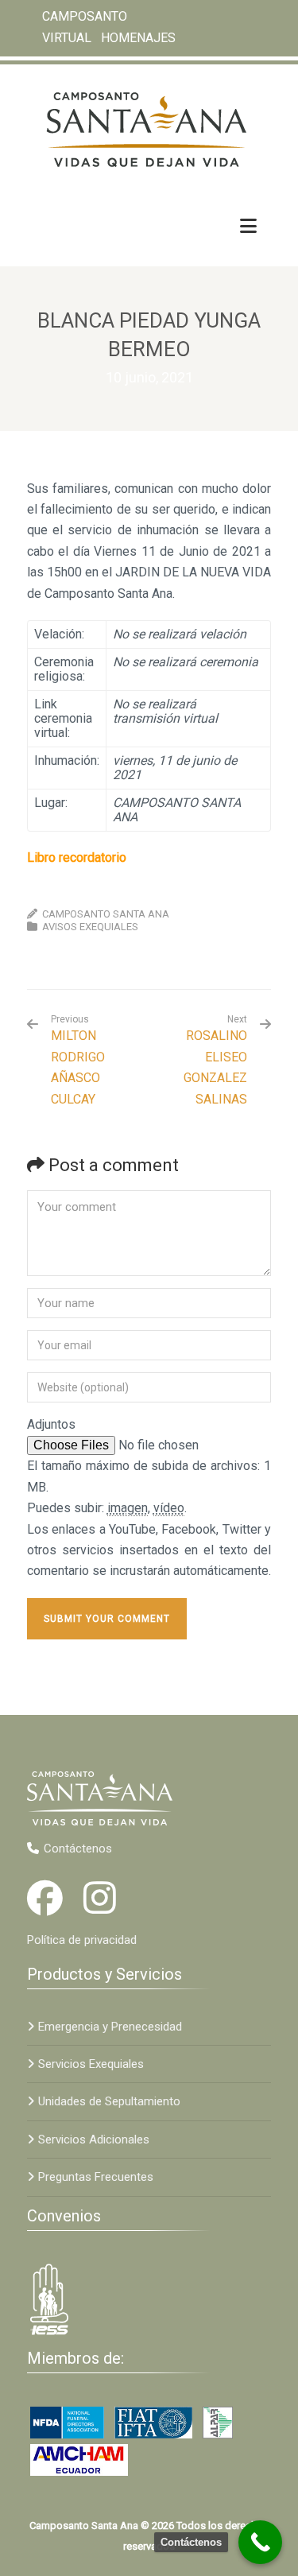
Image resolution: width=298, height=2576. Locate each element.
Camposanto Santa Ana (106, 914)
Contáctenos (78, 1849)
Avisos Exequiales (90, 927)
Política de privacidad (82, 1940)
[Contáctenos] (260, 2542)
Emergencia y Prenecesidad (110, 2027)
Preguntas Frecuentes (96, 2177)
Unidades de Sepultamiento (109, 2101)
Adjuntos (51, 1424)
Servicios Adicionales (94, 2140)
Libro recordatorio (77, 857)
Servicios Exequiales (91, 2064)
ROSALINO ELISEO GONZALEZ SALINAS (215, 1067)
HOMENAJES (138, 37)
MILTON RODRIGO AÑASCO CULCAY (78, 1060)
